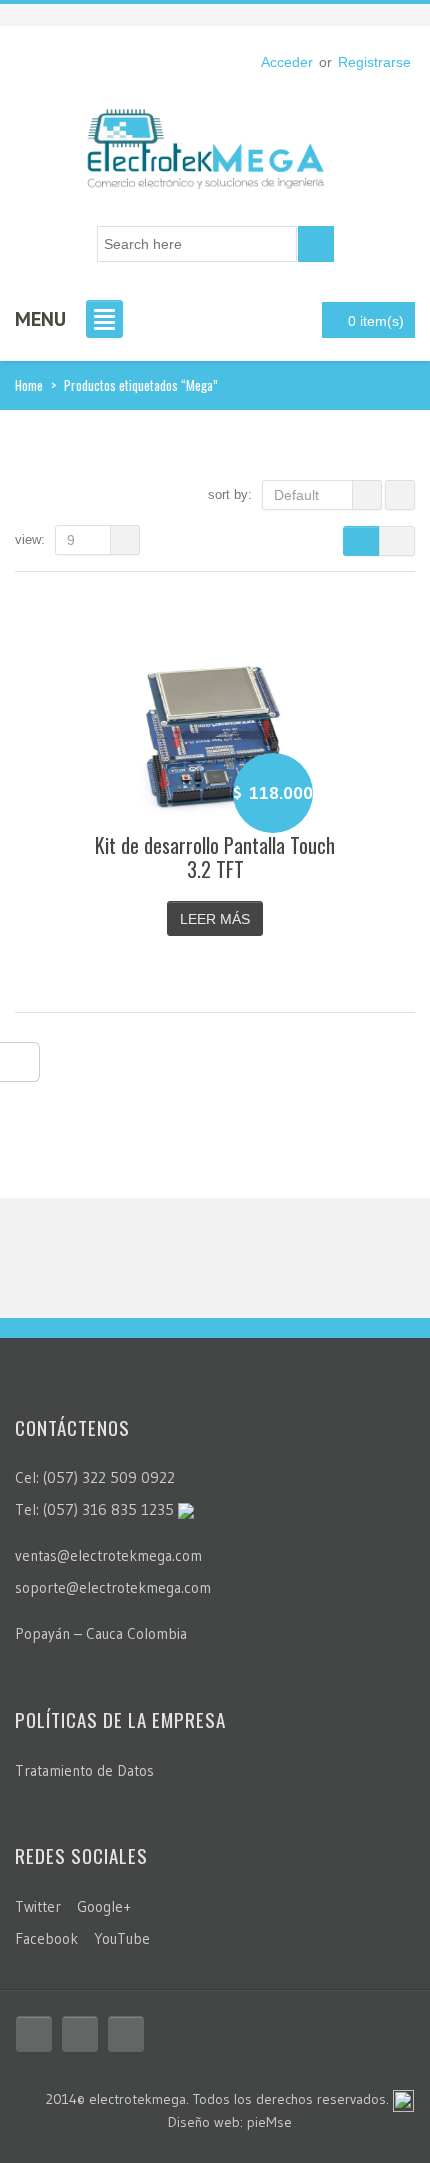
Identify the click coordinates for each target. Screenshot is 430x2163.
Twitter (38, 1906)
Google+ (104, 1906)
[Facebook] (34, 2034)
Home (29, 385)
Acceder (287, 62)
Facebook (46, 1938)
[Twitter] (80, 2034)
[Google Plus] (126, 2034)
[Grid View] (361, 541)
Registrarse (374, 62)
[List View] (397, 541)
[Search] (316, 244)
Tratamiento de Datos (84, 1770)
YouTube (122, 1938)
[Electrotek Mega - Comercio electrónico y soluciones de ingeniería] (205, 141)
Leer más (215, 919)
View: (30, 539)
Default (296, 495)
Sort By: (230, 494)
